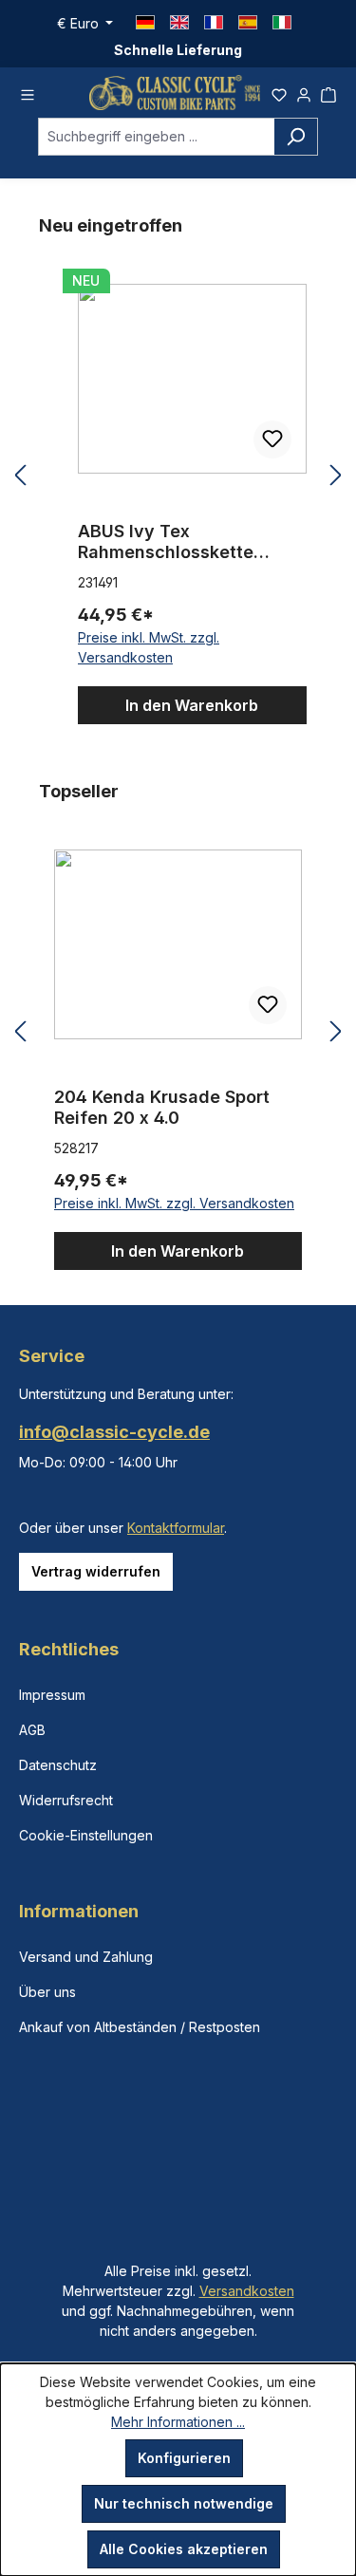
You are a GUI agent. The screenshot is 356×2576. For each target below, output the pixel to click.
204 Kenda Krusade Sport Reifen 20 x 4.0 (162, 1107)
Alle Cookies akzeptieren (184, 2549)
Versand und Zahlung (86, 1957)
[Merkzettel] (279, 92)
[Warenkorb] (328, 92)
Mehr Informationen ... (178, 2422)
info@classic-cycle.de (114, 1432)
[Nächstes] (336, 476)
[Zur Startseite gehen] (175, 93)
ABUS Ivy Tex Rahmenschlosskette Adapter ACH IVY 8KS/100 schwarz (187, 542)
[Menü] (28, 92)
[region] (178, 476)
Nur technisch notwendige (184, 2503)
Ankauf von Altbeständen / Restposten (140, 2027)
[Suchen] (296, 137)
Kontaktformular (176, 1528)
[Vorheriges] (20, 476)
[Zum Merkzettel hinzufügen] (272, 439)
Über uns (47, 1992)
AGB (32, 1730)
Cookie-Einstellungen (86, 1835)
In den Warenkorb (192, 705)
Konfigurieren (184, 2458)
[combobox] (156, 137)
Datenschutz (58, 1765)
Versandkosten (247, 2291)
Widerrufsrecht (66, 1800)
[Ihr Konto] (304, 92)
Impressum (52, 1695)
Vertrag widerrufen (96, 1571)
